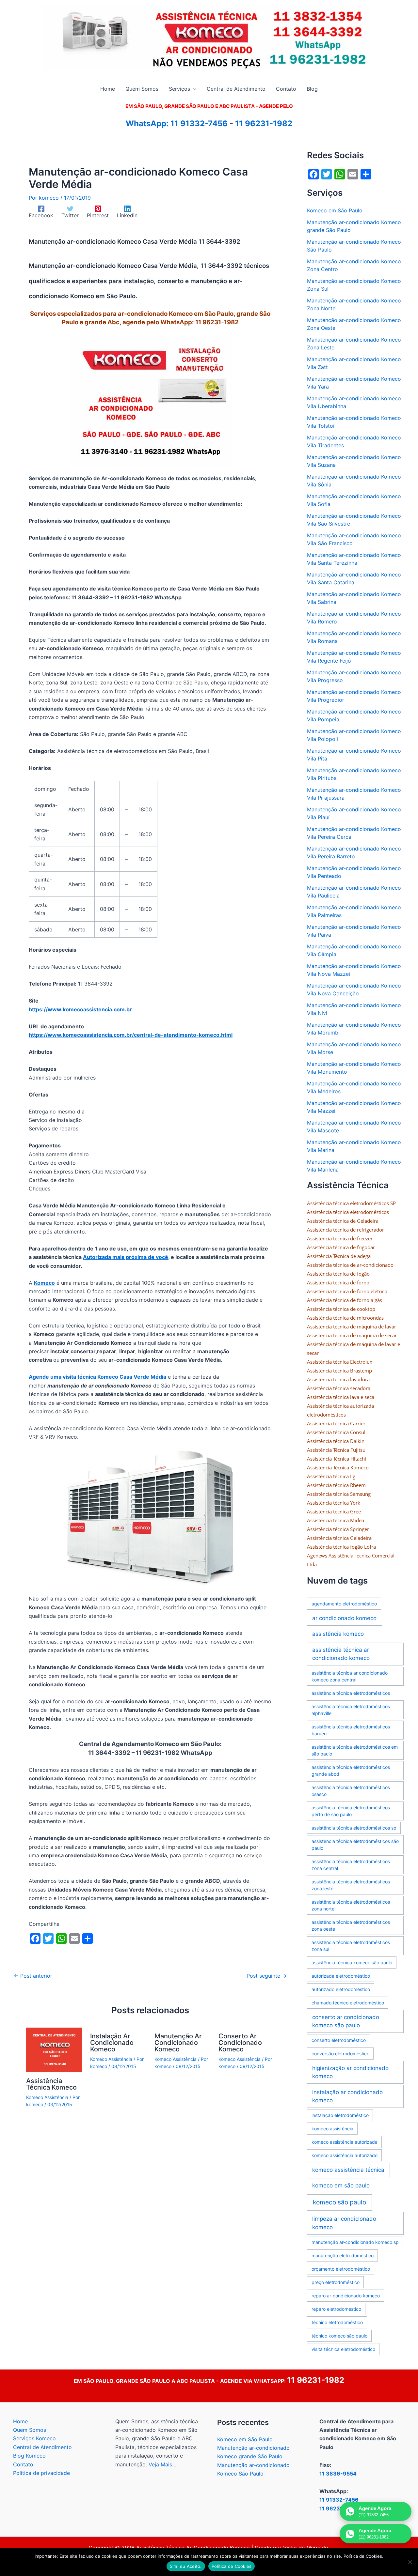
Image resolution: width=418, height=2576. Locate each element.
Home (20, 2421)
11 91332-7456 (199, 123)
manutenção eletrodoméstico (343, 2255)
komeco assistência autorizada (345, 2142)
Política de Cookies (232, 2566)
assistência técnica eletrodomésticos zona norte (351, 1905)
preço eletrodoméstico (336, 2282)
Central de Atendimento (42, 2447)
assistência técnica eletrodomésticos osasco (351, 1791)
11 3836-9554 (338, 2474)
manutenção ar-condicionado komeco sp (355, 2242)
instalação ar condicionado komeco (347, 2096)
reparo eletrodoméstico (336, 2309)
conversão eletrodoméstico (340, 2054)
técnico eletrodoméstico (337, 2322)
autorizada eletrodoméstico (341, 1976)
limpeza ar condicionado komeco (344, 2223)
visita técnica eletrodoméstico (343, 2349)
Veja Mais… (162, 2464)
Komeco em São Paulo (335, 210)
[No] (410, 2562)
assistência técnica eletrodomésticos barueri (351, 1730)
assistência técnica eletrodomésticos (351, 1693)
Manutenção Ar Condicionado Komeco (178, 2043)
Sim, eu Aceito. (186, 2566)
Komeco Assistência (47, 2097)
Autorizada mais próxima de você (126, 1257)
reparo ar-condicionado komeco (346, 2296)
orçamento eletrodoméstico (341, 2269)
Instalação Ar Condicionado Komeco (112, 2043)
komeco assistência (332, 2129)
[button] (193, 89)
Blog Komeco (29, 2456)
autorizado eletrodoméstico (341, 1989)
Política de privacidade (41, 2473)
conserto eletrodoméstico (339, 2040)
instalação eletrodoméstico (340, 2115)
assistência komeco (338, 1634)
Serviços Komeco (34, 2438)
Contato (23, 2464)
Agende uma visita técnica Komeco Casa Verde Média (97, 1377)
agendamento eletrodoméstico (344, 1604)
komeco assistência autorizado (345, 2155)
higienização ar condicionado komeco (350, 2072)
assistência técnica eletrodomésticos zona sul (351, 1946)
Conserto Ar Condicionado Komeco (240, 2043)
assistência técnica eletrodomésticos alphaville (351, 1710)
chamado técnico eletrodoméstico (348, 2003)
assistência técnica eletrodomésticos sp (354, 1828)
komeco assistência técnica (348, 2170)
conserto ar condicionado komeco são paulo (346, 2021)
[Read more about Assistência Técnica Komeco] (54, 2049)
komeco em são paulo (341, 2185)
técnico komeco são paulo (339, 2336)
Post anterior (33, 1976)
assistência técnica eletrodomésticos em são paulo (355, 1750)
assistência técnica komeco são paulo (352, 1963)
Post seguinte (267, 1976)
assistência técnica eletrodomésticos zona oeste (351, 1925)
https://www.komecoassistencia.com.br (80, 1009)
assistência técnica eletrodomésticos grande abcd (351, 1771)
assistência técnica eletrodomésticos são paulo (355, 1845)
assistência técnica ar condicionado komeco (341, 1654)
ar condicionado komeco (344, 1618)
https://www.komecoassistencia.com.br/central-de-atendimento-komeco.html (131, 1035)
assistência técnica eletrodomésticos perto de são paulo (351, 1811)
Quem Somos (30, 2430)
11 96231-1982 (264, 123)
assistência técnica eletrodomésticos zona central (351, 1865)
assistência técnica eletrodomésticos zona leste (351, 1885)
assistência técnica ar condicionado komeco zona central (350, 1676)
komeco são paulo (339, 2202)
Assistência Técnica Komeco (51, 2084)
